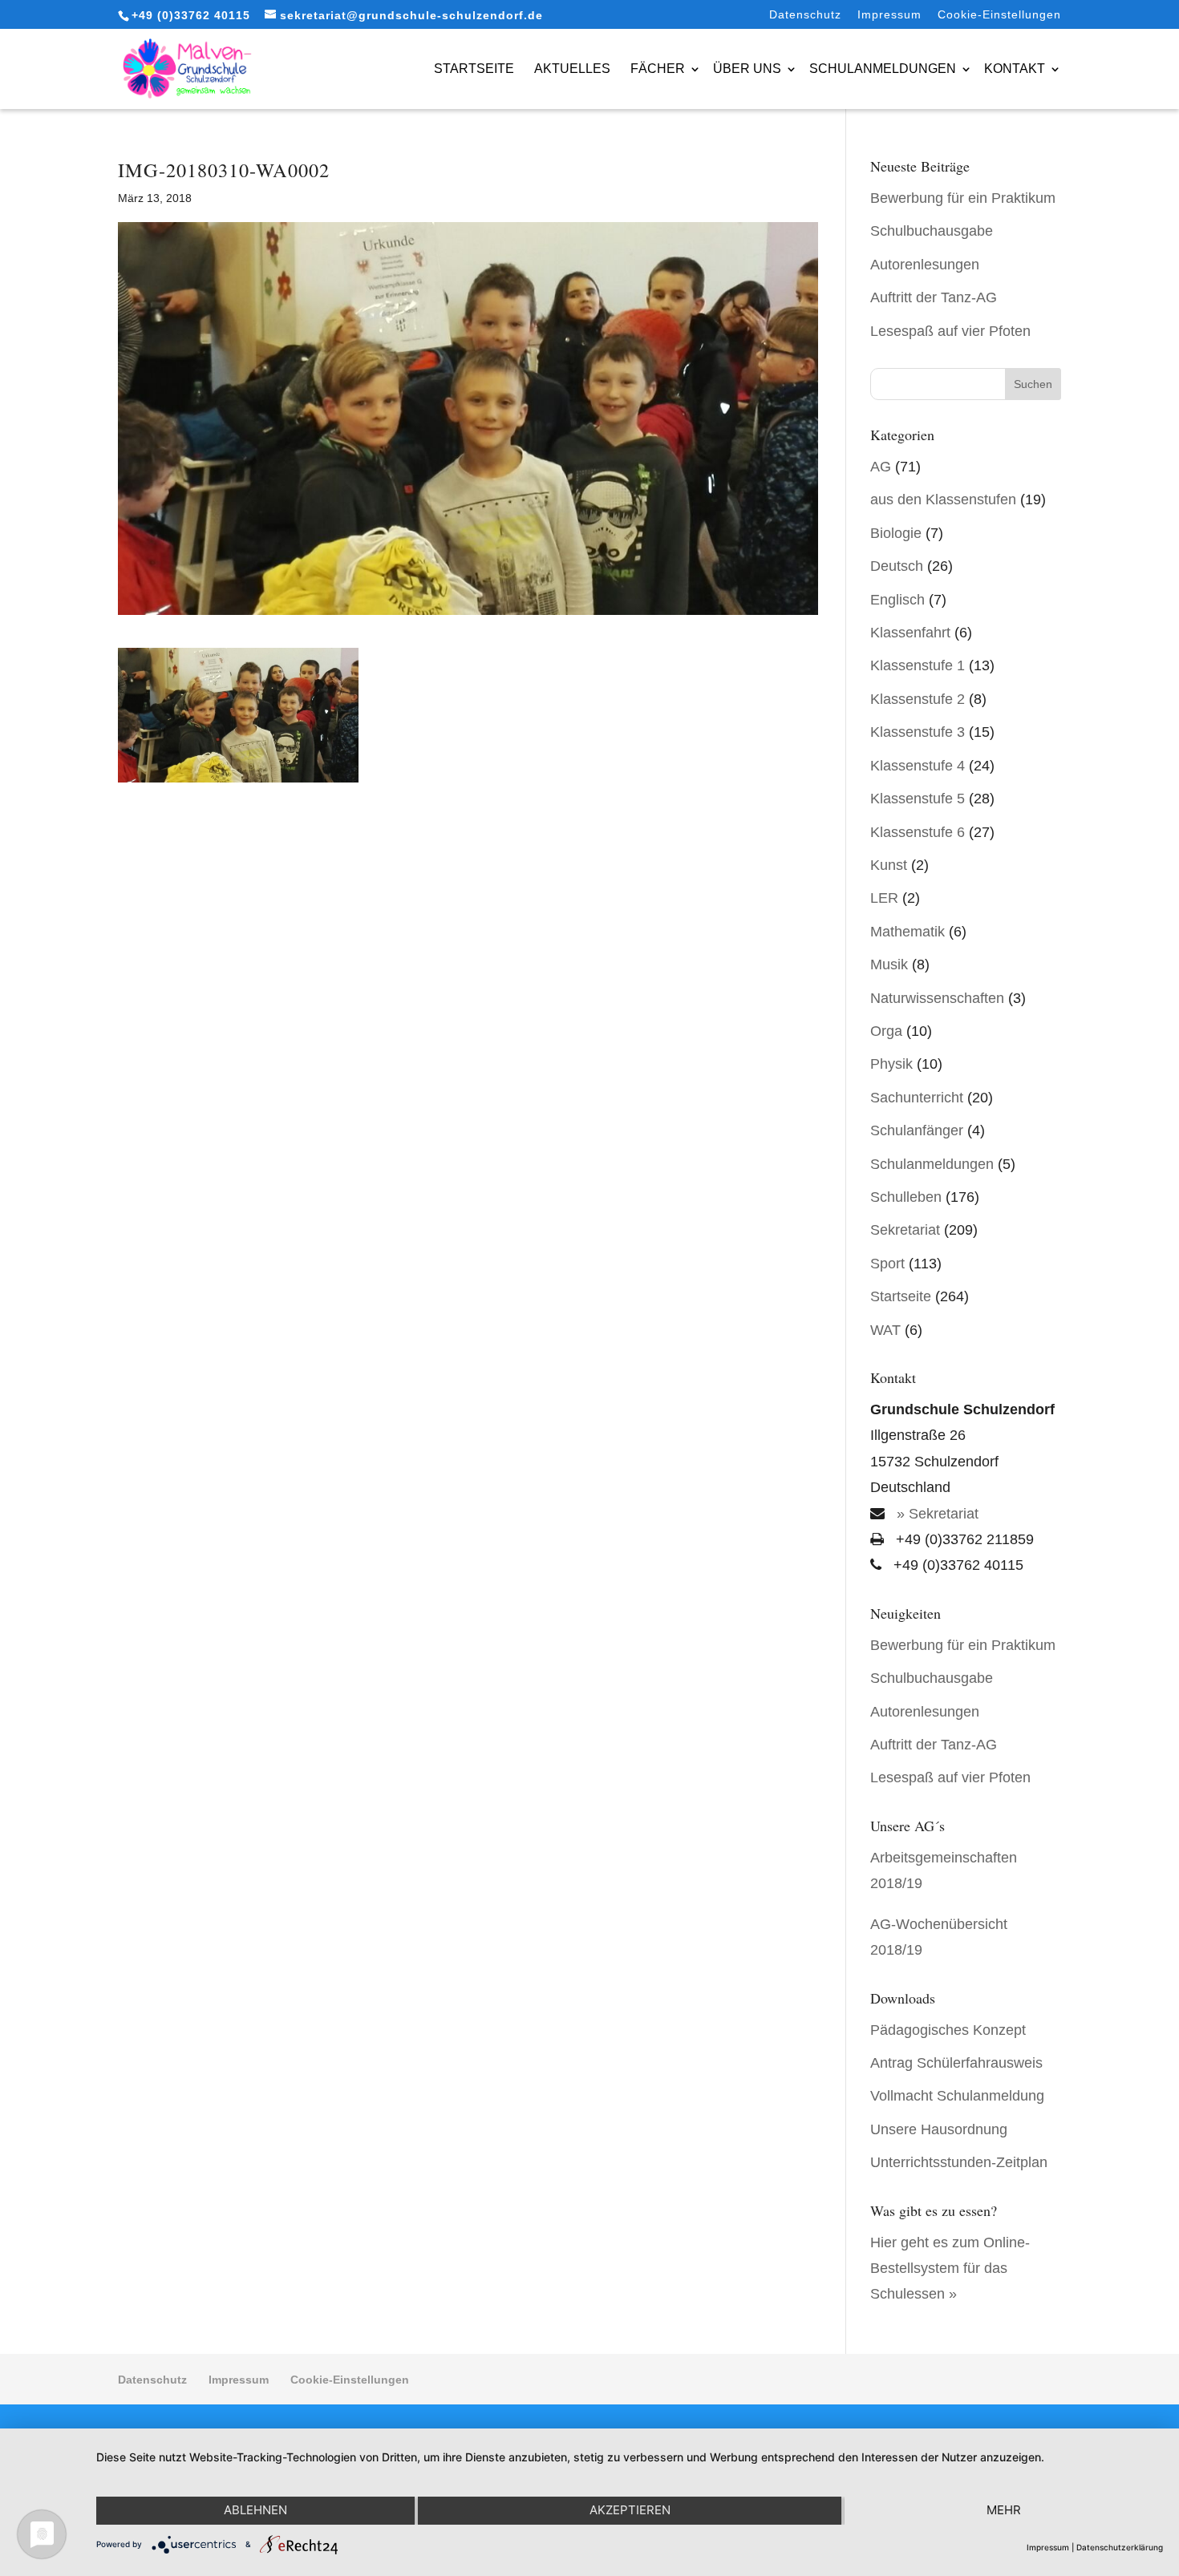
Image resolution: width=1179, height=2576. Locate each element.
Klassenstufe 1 (918, 665)
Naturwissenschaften (937, 998)
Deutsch (897, 566)
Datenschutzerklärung (1120, 2547)
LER (884, 898)
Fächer (658, 69)
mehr (1004, 2510)
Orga (886, 1031)
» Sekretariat (936, 1514)
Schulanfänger (917, 1130)
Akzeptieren (630, 2510)
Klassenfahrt (910, 633)
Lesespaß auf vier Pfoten (950, 331)
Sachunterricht (917, 1098)
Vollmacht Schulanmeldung (957, 2096)
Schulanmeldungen (883, 69)
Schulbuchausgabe (932, 231)
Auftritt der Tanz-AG (934, 297)
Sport (887, 1264)
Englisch (897, 600)
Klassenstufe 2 (918, 699)
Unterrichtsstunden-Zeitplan (959, 2162)
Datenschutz (805, 15)
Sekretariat (905, 1230)
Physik (891, 1064)
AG (881, 467)
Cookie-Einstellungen (999, 15)
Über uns (747, 69)
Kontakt (1015, 69)
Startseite (474, 69)
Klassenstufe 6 (918, 832)
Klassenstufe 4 (918, 766)
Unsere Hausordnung (939, 2129)
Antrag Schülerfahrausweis (956, 2063)
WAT (885, 1330)
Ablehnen (255, 2510)
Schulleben (906, 1197)
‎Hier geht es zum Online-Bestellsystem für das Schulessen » (950, 2269)
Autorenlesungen (925, 265)
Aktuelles (572, 69)
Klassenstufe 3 (918, 732)
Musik (889, 964)
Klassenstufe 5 (918, 799)
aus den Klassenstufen (943, 499)
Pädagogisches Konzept (948, 2030)
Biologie (896, 533)
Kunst (889, 865)
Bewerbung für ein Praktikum (963, 198)
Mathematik (908, 932)
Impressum (889, 15)
